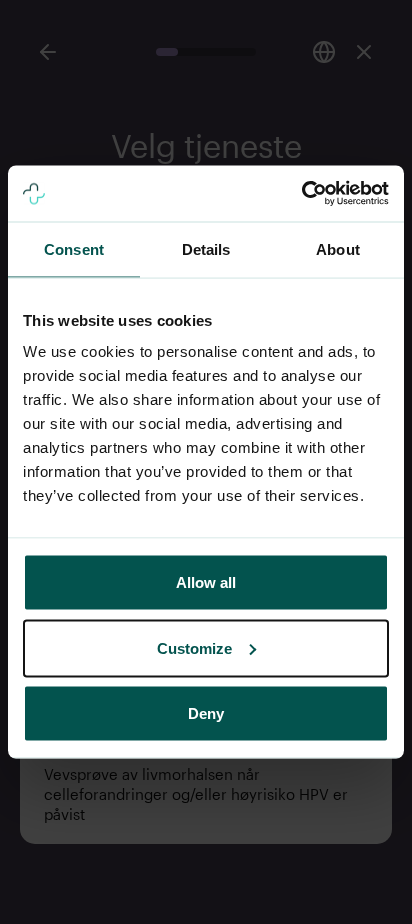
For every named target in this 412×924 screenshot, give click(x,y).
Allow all (206, 582)
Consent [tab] (74, 248)
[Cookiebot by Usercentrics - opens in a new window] (301, 194)
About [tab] (338, 248)
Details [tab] (206, 248)
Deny (206, 713)
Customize (194, 647)
